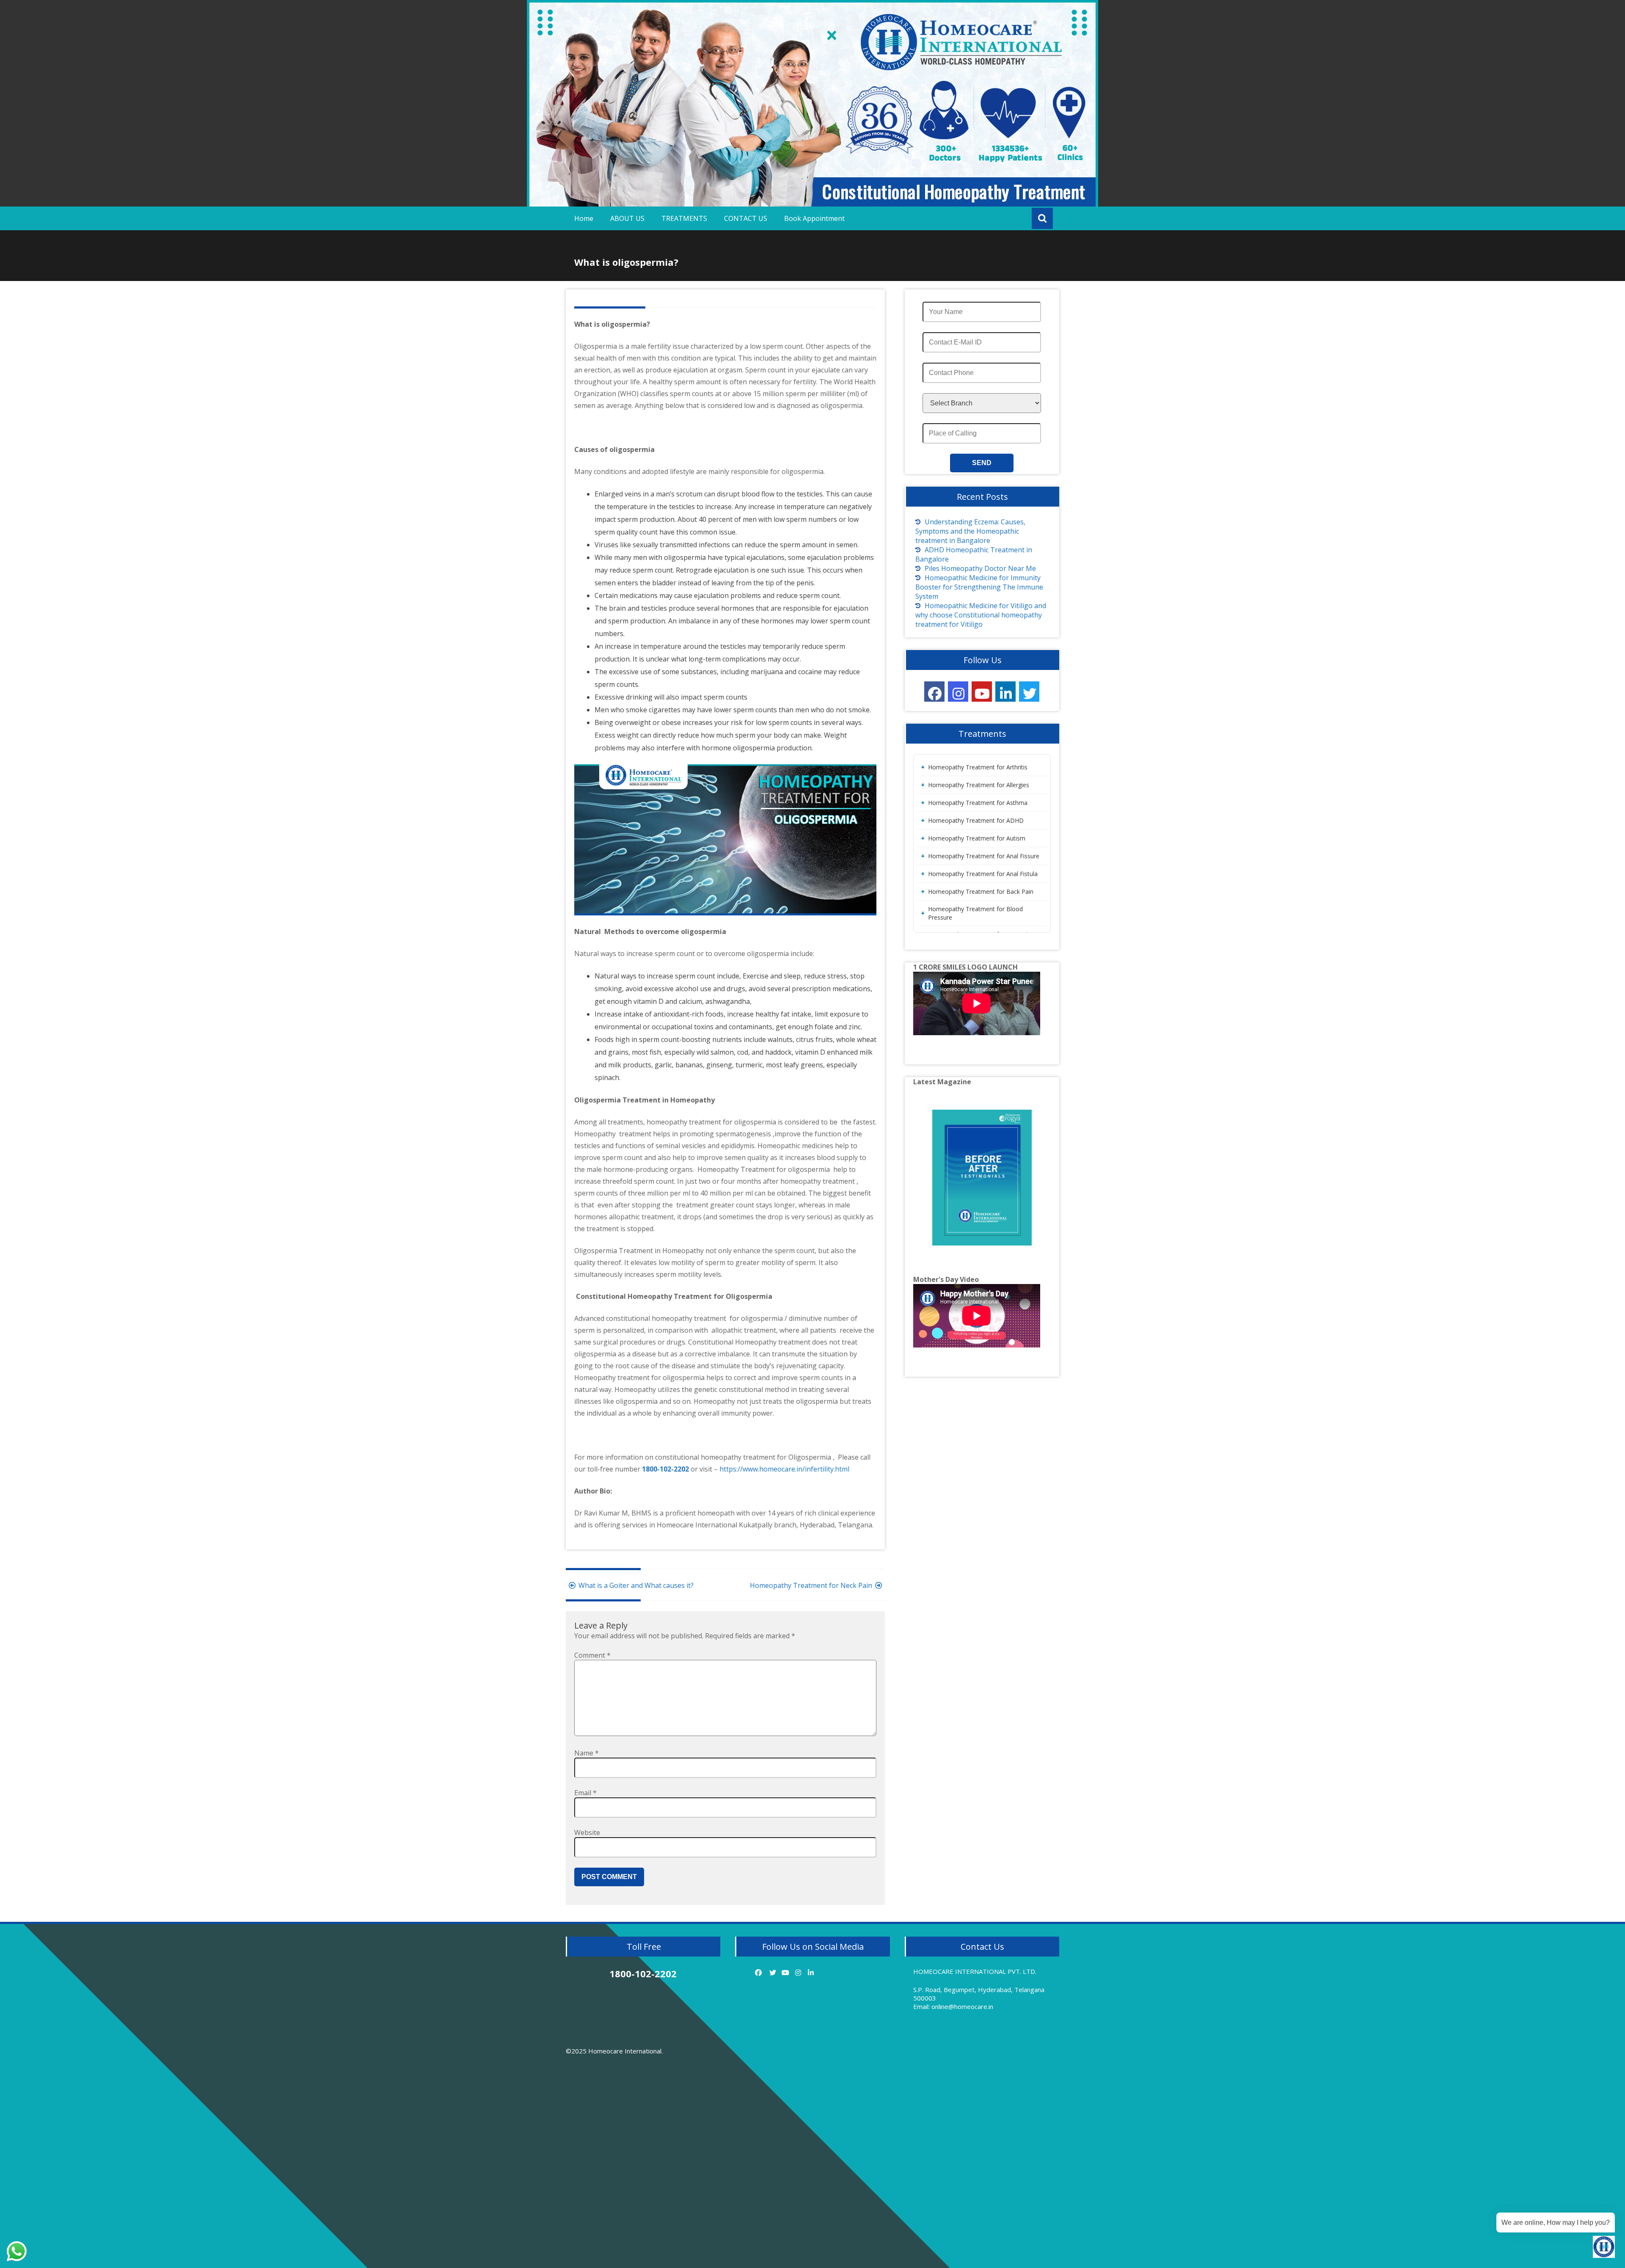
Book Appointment (814, 218)
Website (587, 1833)
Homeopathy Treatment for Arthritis (978, 767)
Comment (592, 1655)
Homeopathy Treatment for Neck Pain (811, 1585)
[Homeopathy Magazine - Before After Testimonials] (982, 1178)
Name (587, 1753)
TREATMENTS (684, 218)
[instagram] (958, 692)
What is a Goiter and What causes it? (636, 1585)
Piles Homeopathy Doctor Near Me (980, 568)
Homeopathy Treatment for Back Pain (981, 891)
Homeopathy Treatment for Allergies (979, 785)
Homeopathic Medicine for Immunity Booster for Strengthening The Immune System (979, 587)
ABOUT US (627, 218)
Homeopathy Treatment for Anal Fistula (983, 874)
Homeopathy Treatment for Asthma (978, 803)
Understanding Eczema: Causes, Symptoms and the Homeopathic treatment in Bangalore (970, 531)
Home (584, 218)
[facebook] (934, 692)
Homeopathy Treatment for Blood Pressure (975, 913)
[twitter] (1029, 692)
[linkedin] (1005, 692)
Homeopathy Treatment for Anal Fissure (984, 856)
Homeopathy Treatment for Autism (977, 838)
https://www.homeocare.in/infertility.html (784, 1469)
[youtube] (982, 692)
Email (585, 1793)
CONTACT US (746, 218)
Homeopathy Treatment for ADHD (976, 820)
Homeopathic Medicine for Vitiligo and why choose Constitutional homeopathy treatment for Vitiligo (981, 615)
